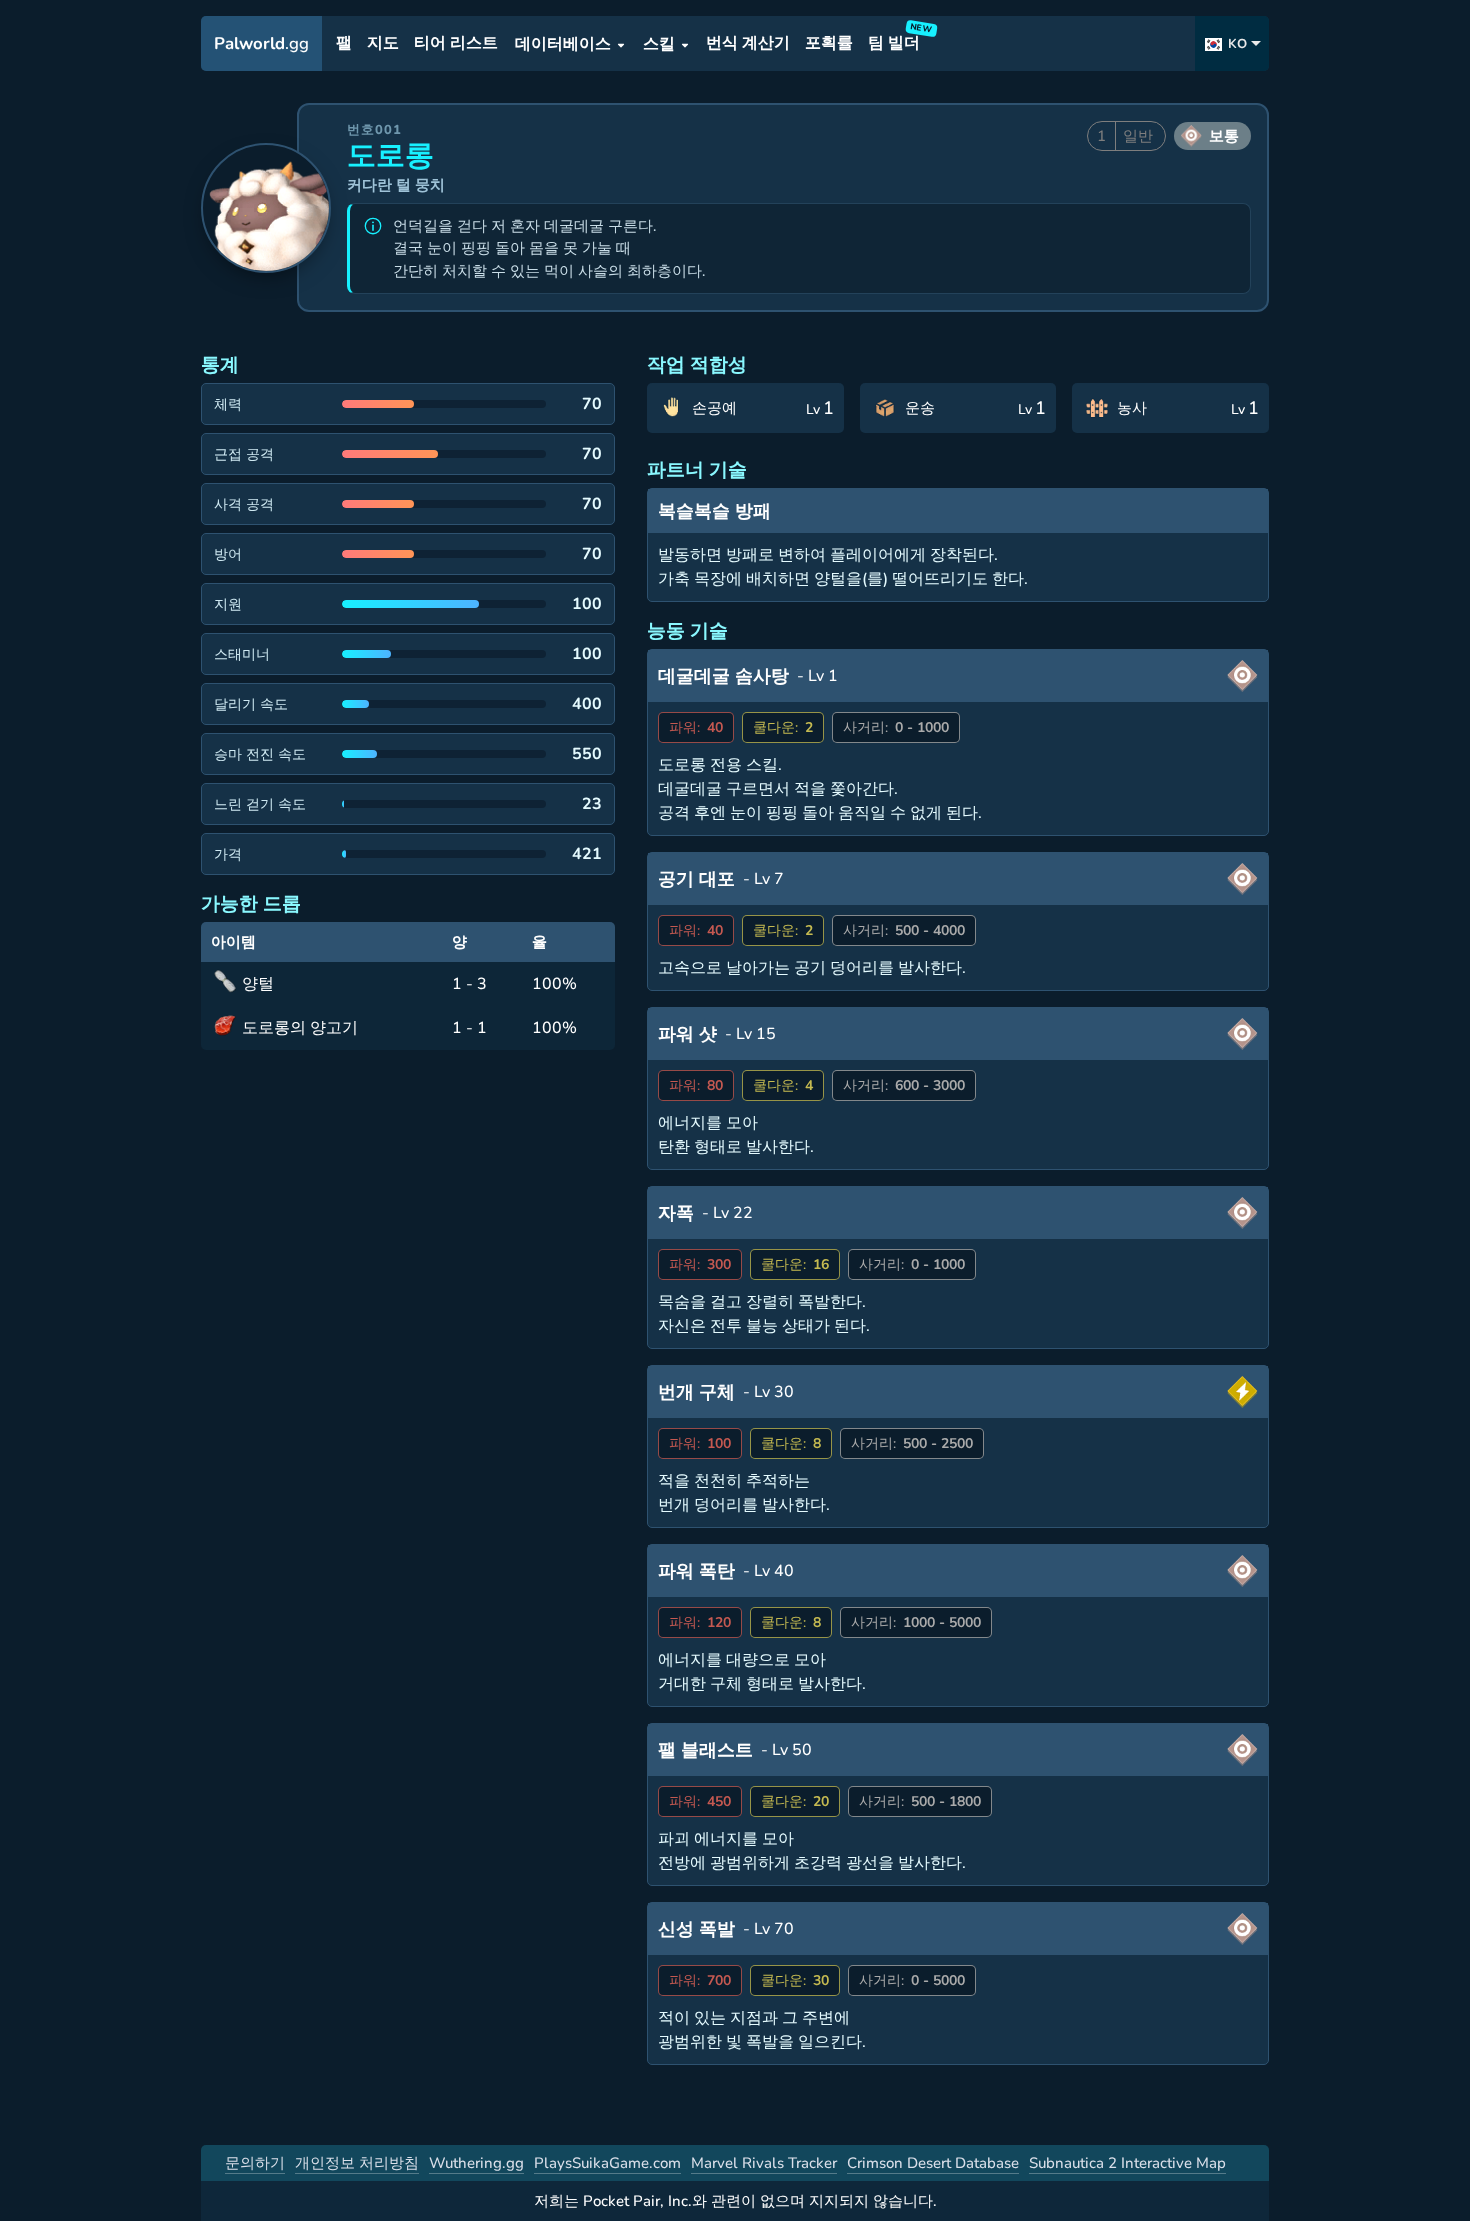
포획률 (829, 44)
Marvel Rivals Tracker (764, 2163)
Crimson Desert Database (933, 2163)
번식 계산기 (748, 44)
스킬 (659, 44)
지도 (383, 44)
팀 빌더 (897, 39)
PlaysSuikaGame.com (607, 2163)
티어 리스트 (456, 44)
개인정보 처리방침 (357, 2163)
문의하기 (255, 2163)
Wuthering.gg (476, 2163)
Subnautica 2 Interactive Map (1127, 2163)
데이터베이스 (563, 44)
